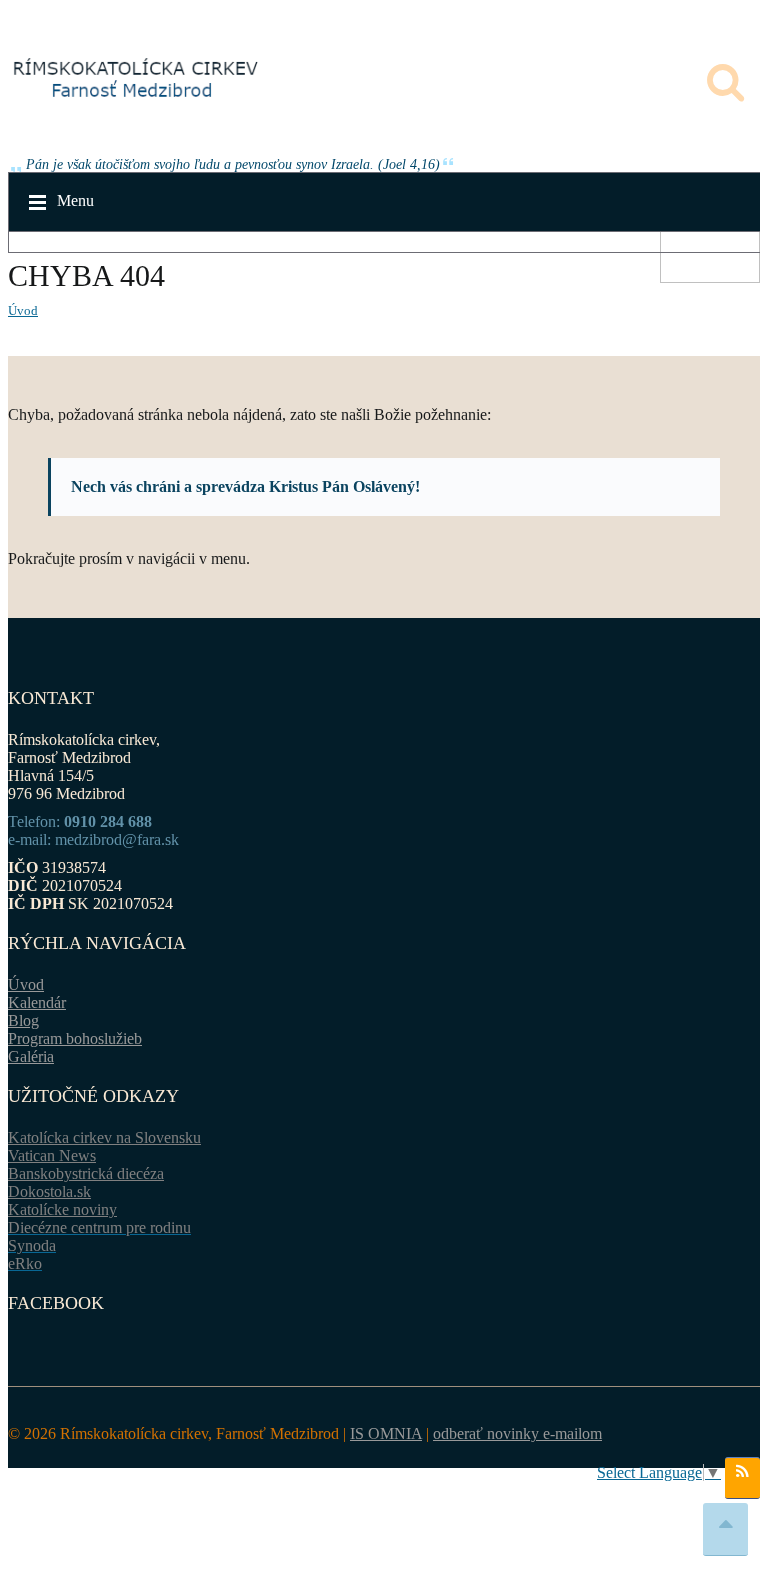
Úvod (23, 310)
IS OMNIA (386, 1433)
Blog (23, 1020)
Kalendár (37, 1002)
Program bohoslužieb (75, 1038)
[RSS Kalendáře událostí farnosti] (742, 1478)
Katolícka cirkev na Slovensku (104, 1137)
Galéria (31, 1056)
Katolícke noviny (62, 1209)
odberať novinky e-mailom (517, 1433)
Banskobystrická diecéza (86, 1173)
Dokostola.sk (49, 1191)
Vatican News (52, 1155)
